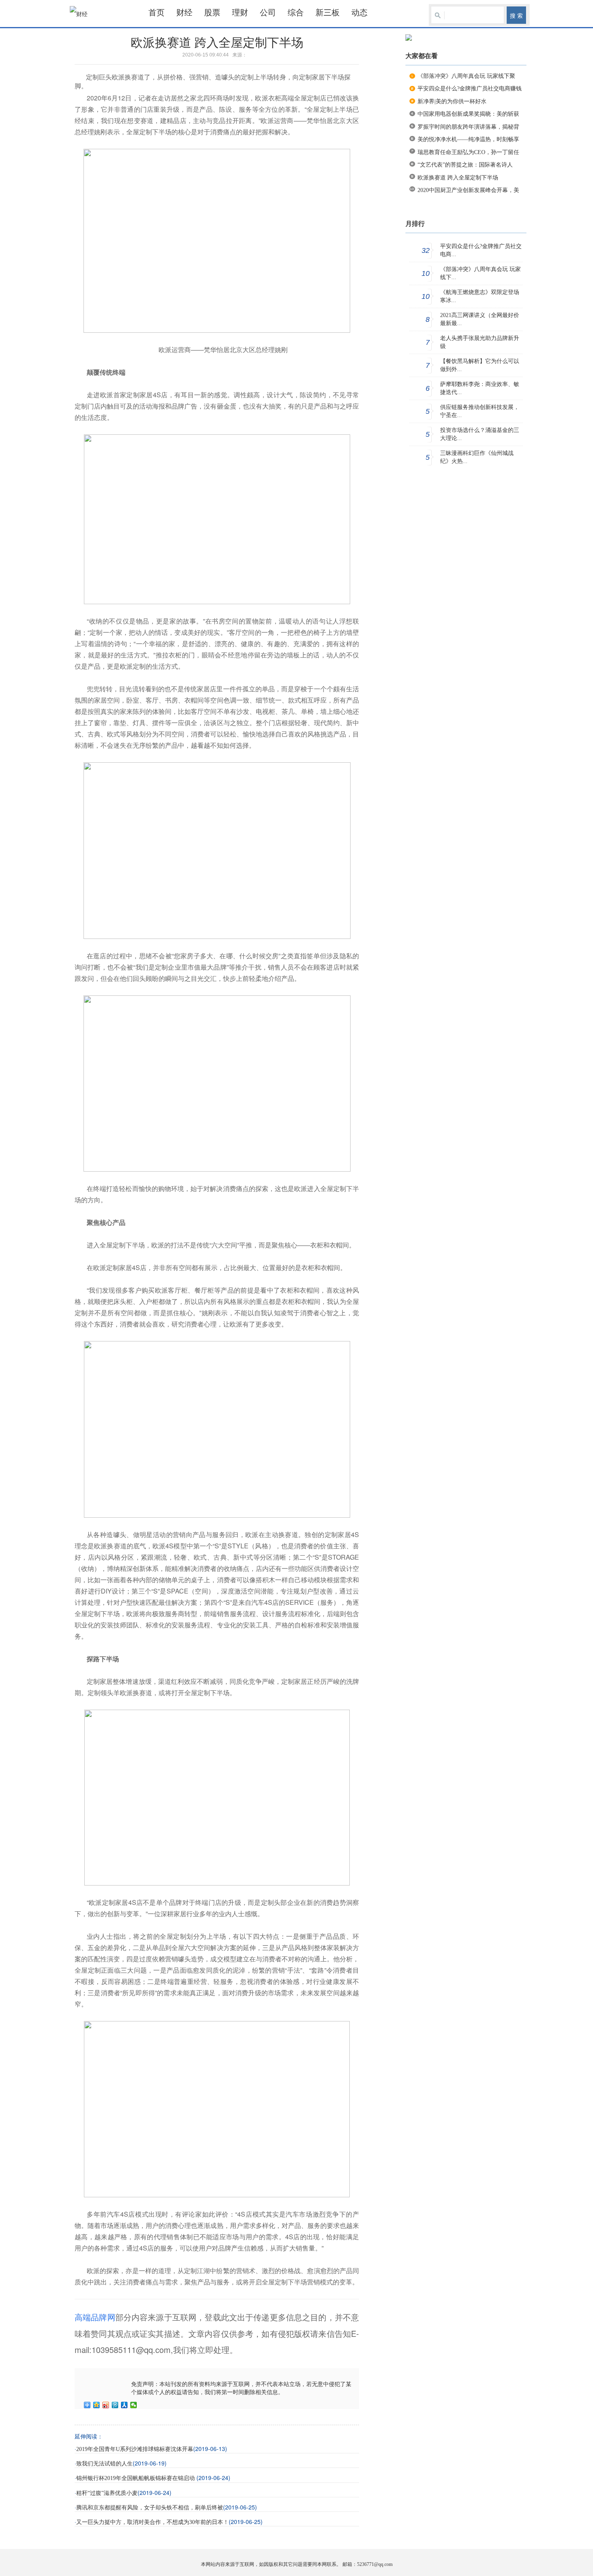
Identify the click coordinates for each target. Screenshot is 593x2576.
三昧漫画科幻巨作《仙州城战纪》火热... (477, 457)
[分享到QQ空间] (97, 2405)
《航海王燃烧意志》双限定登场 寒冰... (480, 296)
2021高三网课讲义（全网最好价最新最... (480, 319)
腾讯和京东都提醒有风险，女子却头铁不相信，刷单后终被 (150, 2508)
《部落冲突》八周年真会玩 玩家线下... (480, 273)
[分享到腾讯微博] (115, 2405)
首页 (157, 13)
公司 (268, 13)
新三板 (328, 13)
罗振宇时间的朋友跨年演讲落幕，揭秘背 (468, 127)
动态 (359, 13)
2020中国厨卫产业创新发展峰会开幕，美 (468, 190)
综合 (296, 13)
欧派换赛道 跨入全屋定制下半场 (458, 178)
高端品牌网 (95, 2317)
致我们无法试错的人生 (104, 2464)
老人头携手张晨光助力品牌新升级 (480, 342)
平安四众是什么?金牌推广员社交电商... (481, 250)
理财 (240, 13)
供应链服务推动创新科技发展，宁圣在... (480, 411)
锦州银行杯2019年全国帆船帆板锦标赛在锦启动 (136, 2478)
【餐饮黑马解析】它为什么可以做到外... (480, 365)
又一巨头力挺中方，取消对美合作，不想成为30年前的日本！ (152, 2522)
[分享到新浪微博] (106, 2405)
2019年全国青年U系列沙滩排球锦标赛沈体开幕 (135, 2449)
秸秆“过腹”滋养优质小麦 (107, 2493)
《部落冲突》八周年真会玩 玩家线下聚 (466, 76)
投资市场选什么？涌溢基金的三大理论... (480, 434)
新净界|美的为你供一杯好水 (452, 101)
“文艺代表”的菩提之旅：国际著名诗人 (465, 165)
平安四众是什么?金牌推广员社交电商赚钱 (470, 89)
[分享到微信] (134, 2405)
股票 (212, 13)
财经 (184, 13)
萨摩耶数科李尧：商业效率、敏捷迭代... (480, 388)
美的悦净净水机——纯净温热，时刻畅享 (468, 139)
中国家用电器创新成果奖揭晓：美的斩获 (468, 114)
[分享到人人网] (124, 2405)
